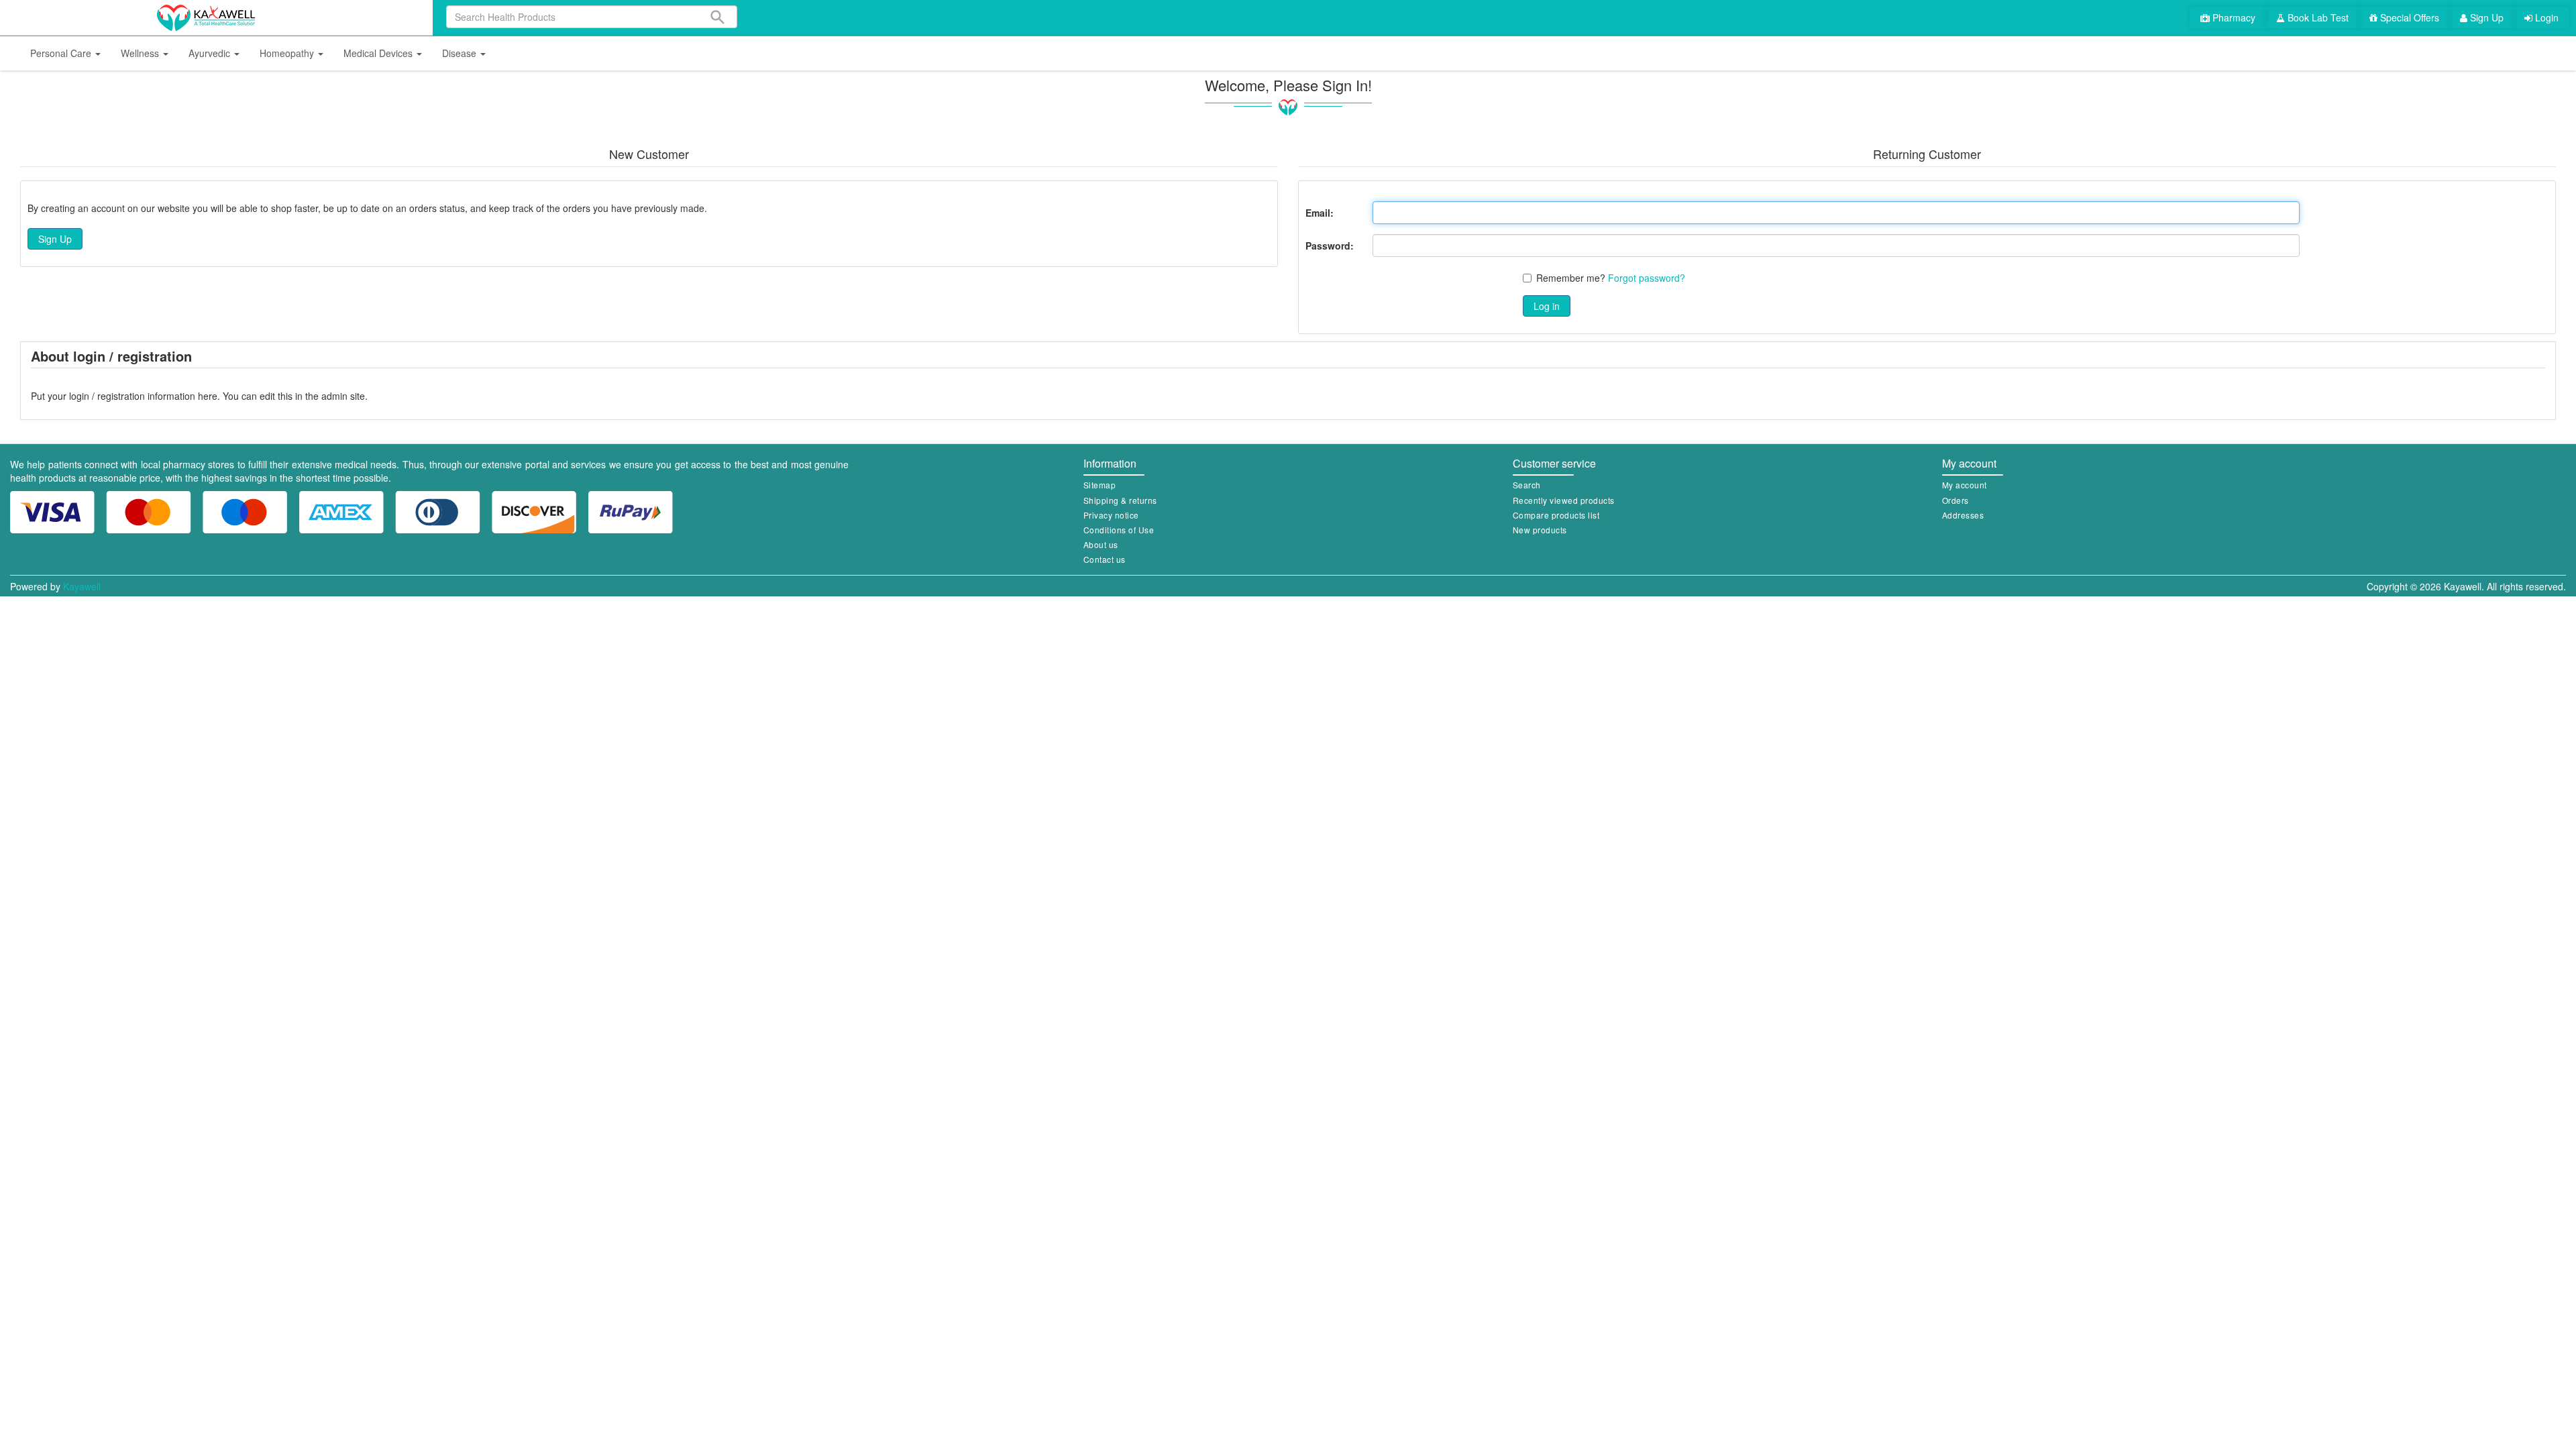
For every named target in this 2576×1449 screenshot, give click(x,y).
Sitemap (1100, 485)
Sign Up (2485, 17)
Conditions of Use (1119, 530)
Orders (1955, 500)
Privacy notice (1111, 515)
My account (1965, 485)
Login (2545, 17)
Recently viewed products (1564, 500)
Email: (1320, 213)
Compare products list (1556, 515)
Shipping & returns (1120, 500)
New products (1540, 530)
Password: (1330, 246)
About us (1101, 544)
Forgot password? (1647, 278)
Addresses (1963, 515)
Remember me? (1571, 278)
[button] (65, 53)
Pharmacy (2233, 17)
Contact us (1105, 559)
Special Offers (2408, 17)
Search (1527, 485)
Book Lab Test (2317, 17)
